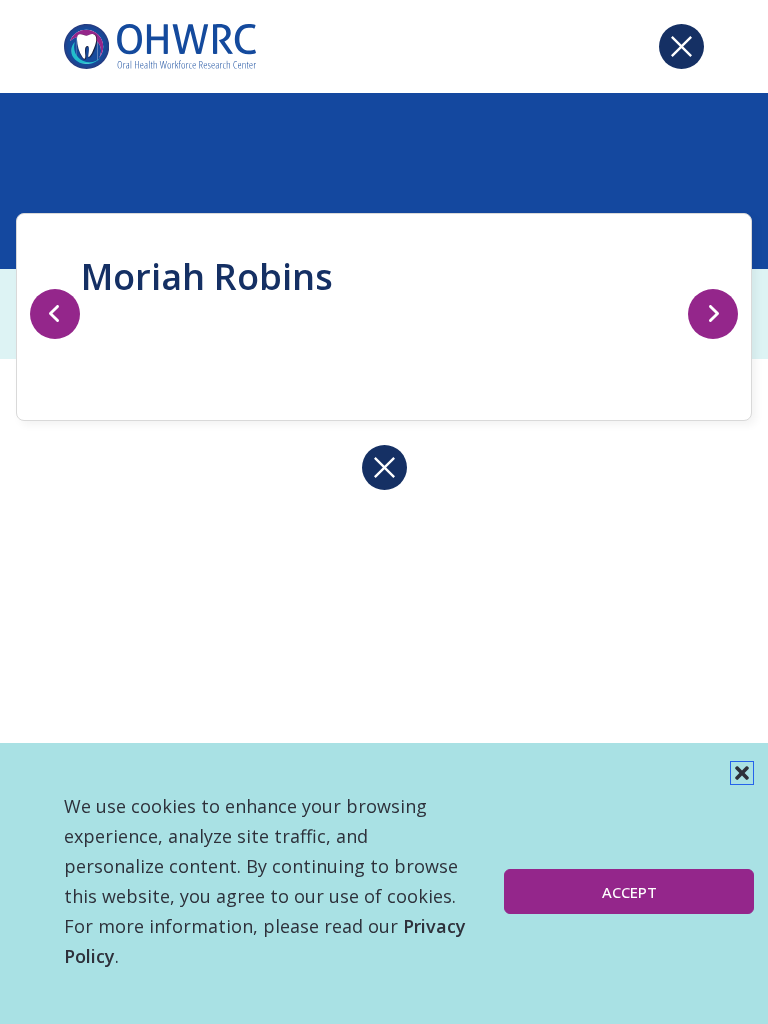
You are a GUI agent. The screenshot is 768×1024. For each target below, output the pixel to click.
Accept (629, 892)
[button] (742, 773)
